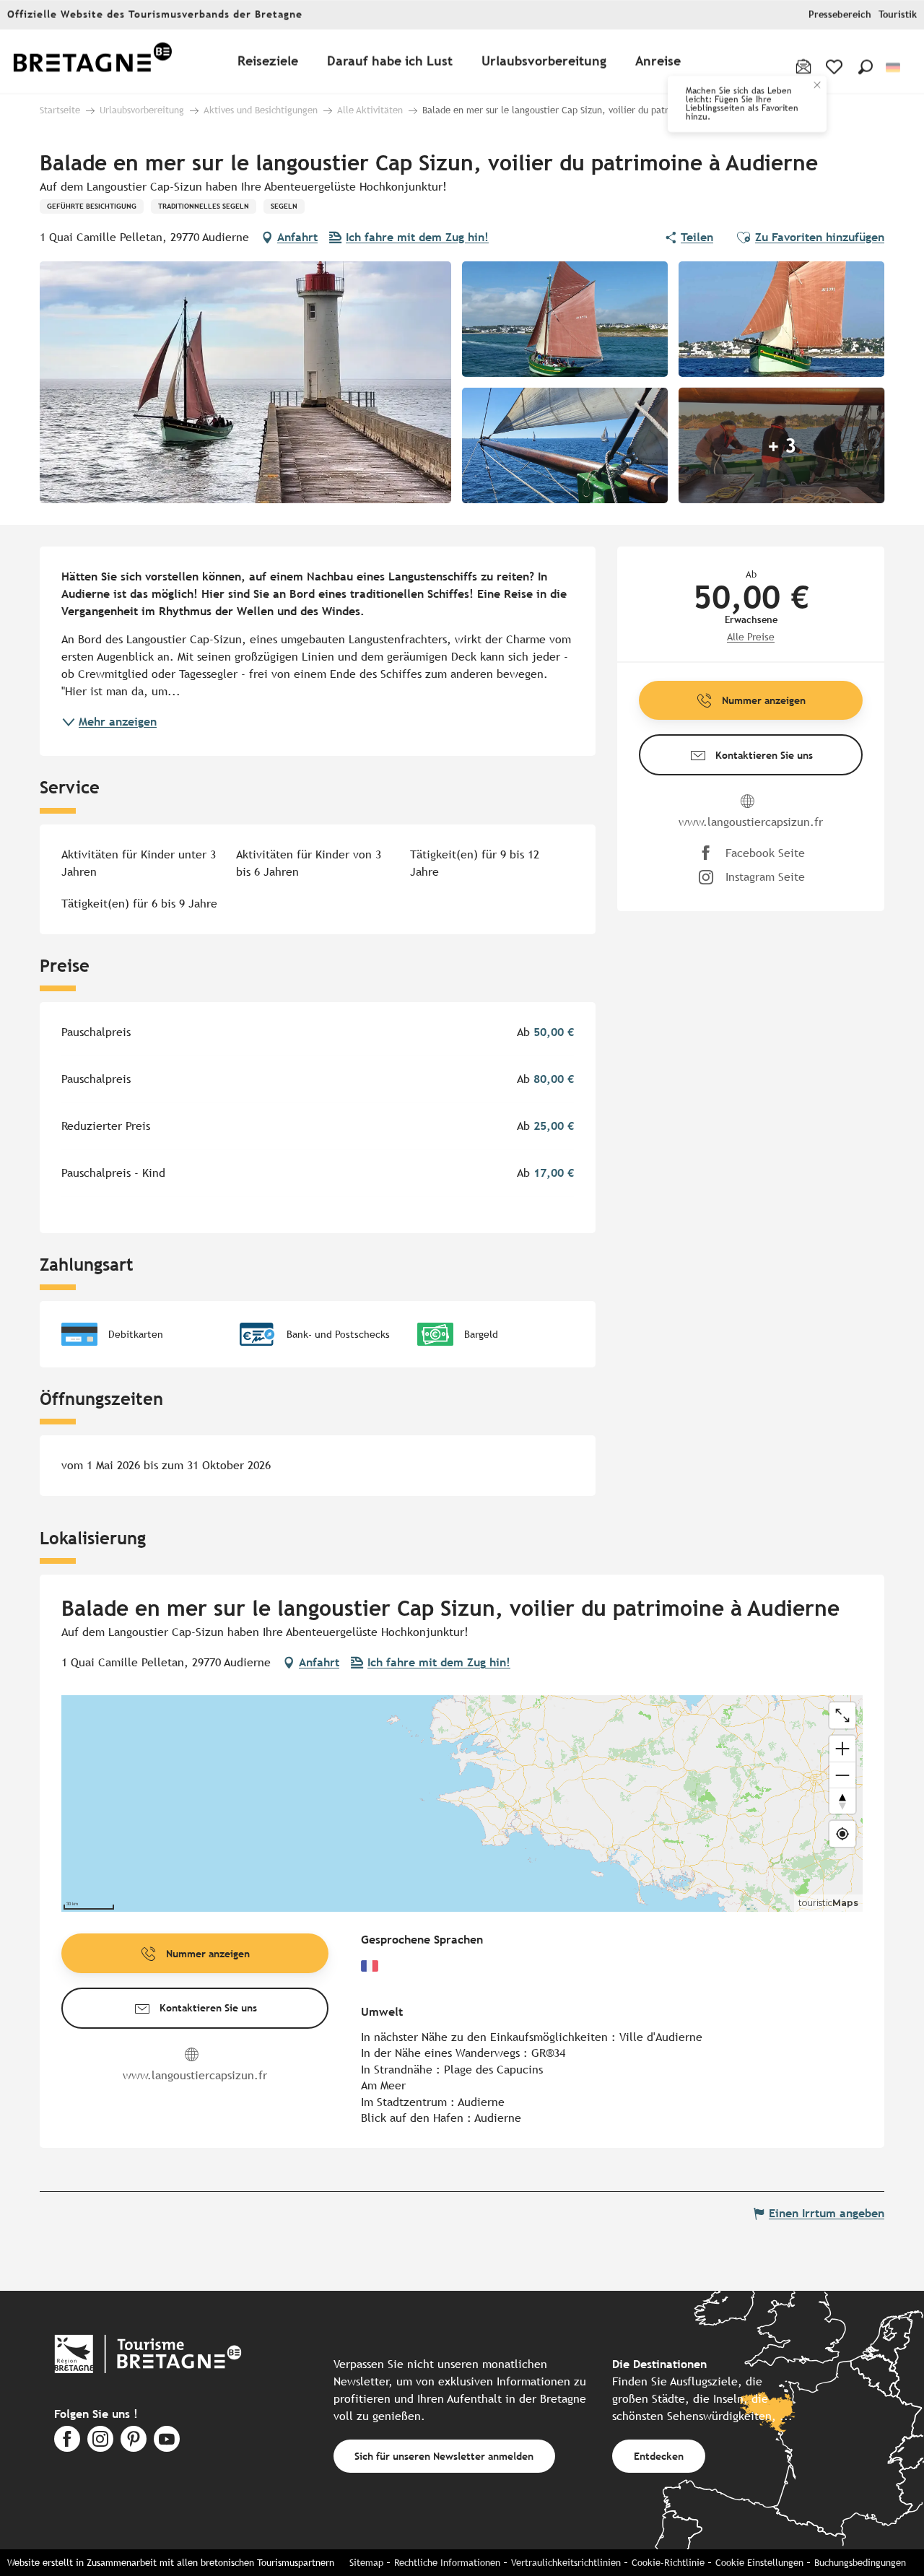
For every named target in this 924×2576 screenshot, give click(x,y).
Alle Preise (751, 637)
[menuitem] (92, 62)
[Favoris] (836, 67)
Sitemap (366, 2563)
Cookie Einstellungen (759, 2563)
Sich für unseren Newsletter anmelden (444, 2456)
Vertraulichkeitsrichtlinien (566, 2563)
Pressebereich (840, 15)
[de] (894, 68)
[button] (866, 67)
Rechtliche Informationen (447, 2563)
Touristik (898, 15)
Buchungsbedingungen (860, 2563)
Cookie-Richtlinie (668, 2563)
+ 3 (782, 445)
